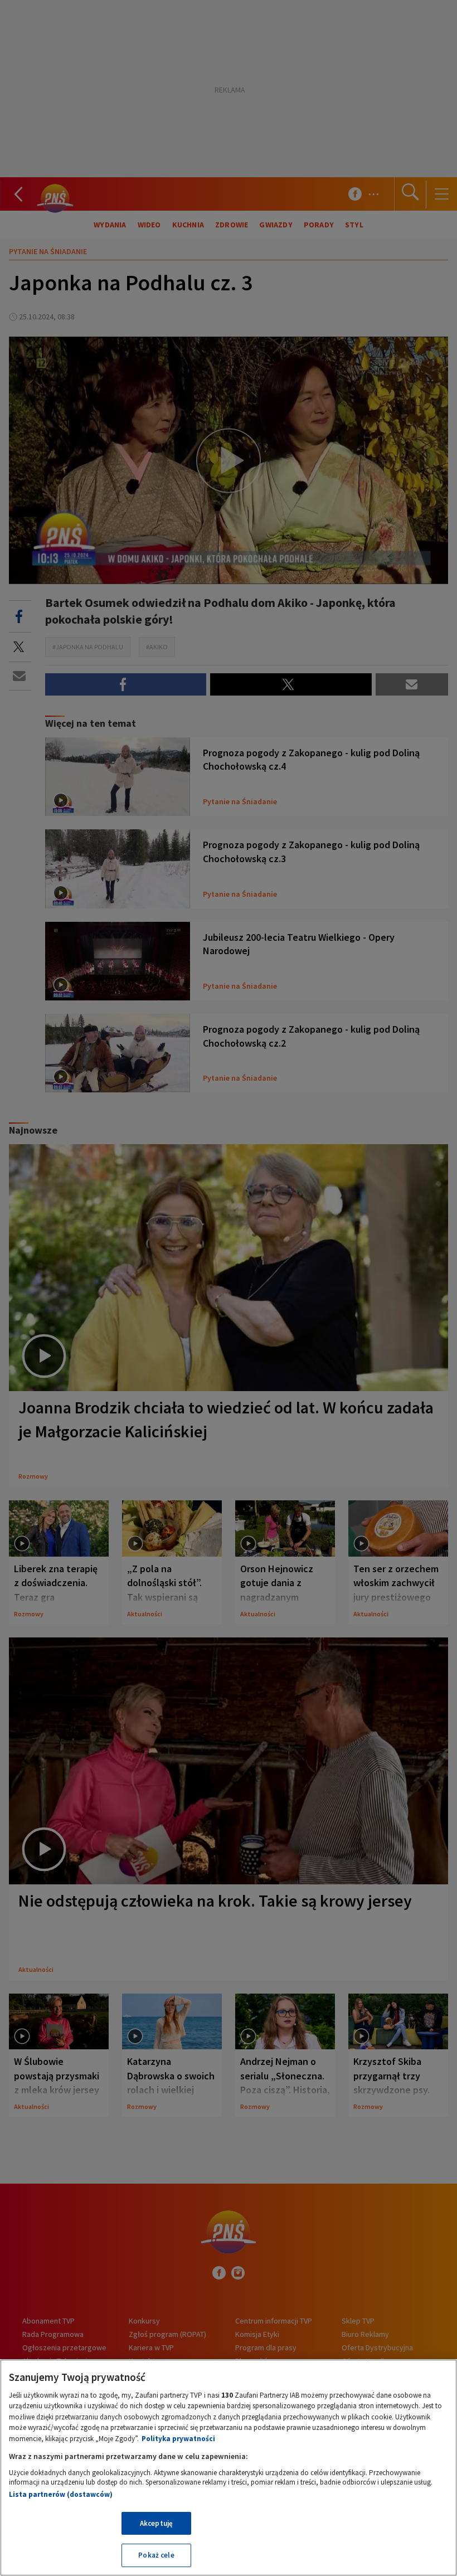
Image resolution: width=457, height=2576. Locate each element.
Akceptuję (156, 2523)
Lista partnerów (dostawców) (61, 2494)
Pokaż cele (156, 2555)
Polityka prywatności (178, 2439)
